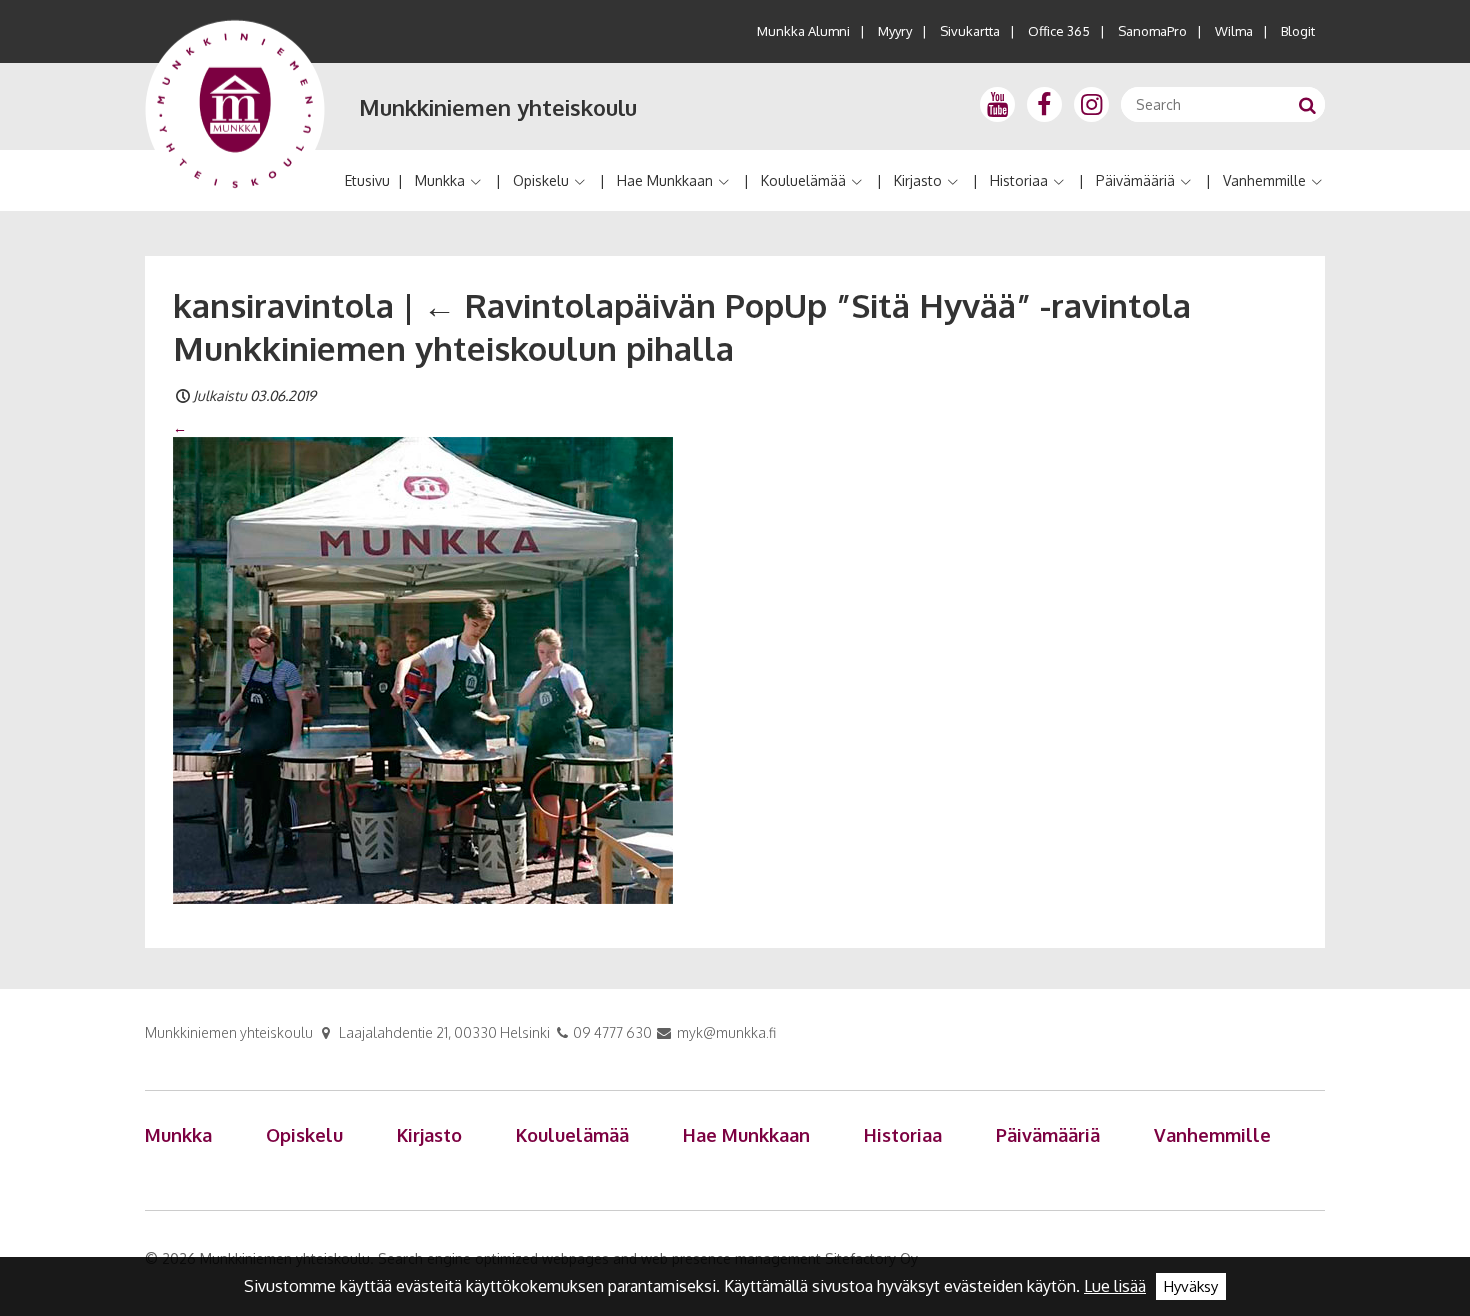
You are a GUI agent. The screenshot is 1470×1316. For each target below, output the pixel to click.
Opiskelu (541, 180)
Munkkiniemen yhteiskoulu (498, 107)
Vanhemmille (1264, 180)
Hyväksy (1191, 1286)
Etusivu (367, 180)
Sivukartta (970, 31)
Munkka (440, 180)
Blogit (1298, 31)
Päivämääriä (1135, 180)
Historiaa (1019, 180)
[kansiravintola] (423, 669)
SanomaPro (1152, 31)
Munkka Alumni (803, 31)
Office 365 (1059, 31)
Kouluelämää (803, 180)
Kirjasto (918, 180)
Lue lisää (1115, 1286)
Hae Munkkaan (665, 180)
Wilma (1234, 31)
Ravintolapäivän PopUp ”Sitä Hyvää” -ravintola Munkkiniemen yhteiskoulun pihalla (682, 326)
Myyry (895, 31)
